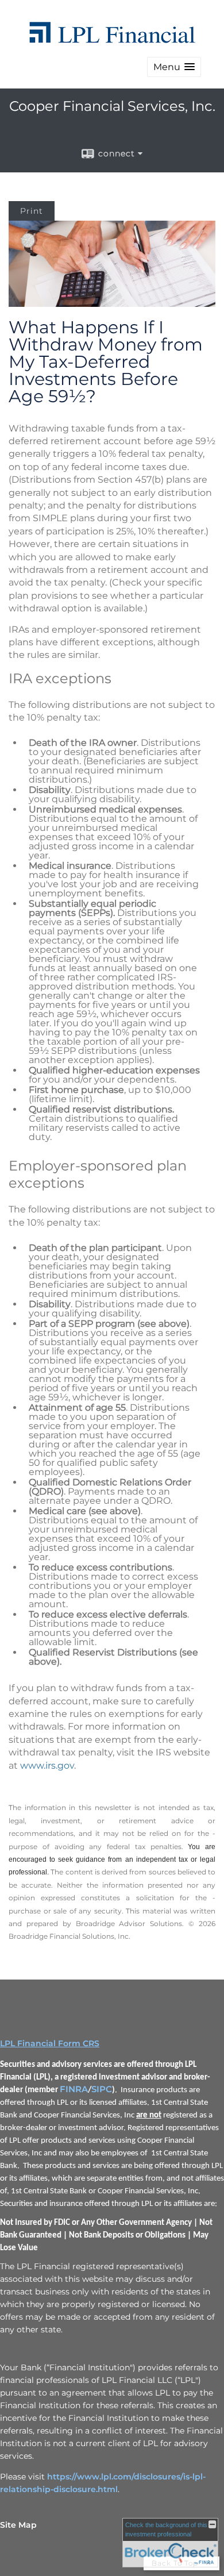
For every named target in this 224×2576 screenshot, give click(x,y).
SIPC (102, 2089)
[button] (174, 67)
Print (32, 211)
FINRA (74, 2089)
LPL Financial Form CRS (50, 2043)
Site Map (18, 2525)
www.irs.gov (47, 1766)
